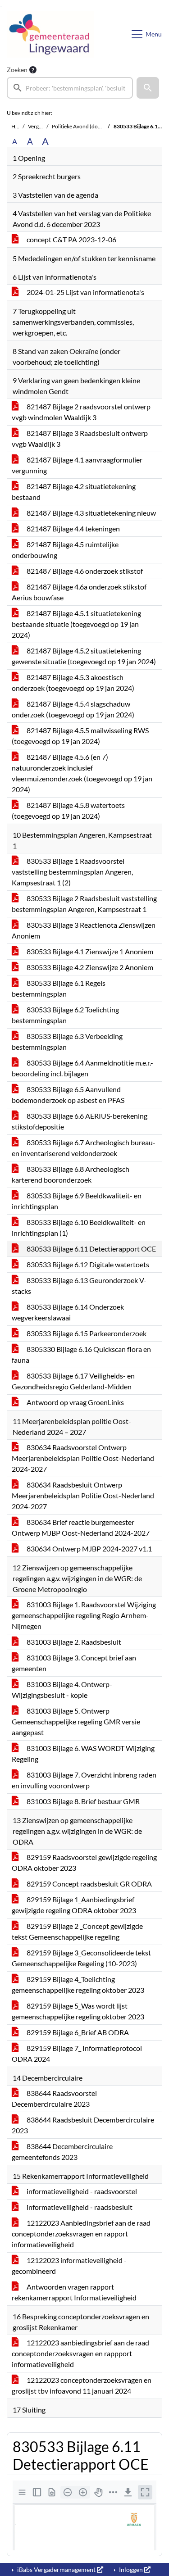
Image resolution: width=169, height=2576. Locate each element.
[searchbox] (70, 88)
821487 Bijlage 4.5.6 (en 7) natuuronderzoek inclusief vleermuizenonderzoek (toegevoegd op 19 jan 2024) (82, 773)
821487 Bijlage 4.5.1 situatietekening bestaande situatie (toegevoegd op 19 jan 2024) (76, 624)
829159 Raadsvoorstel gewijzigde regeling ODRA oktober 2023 (84, 1862)
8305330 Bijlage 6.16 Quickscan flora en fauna (81, 1354)
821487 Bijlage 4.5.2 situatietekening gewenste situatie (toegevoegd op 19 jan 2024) (84, 656)
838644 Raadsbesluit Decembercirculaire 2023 (83, 2125)
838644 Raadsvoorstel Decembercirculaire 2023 (54, 2098)
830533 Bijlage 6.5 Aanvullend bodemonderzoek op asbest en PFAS (68, 1095)
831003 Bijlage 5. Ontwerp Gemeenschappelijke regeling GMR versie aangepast (76, 1721)
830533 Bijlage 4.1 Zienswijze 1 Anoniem (89, 951)
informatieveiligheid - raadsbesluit (79, 2207)
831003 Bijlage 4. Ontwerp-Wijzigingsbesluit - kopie (62, 1689)
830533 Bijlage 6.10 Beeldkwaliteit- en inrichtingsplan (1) (79, 1227)
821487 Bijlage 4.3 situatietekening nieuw (91, 513)
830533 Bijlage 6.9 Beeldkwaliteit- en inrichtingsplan (77, 1201)
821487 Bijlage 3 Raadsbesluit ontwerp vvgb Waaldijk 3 (80, 438)
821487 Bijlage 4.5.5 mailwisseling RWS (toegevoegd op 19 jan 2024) (80, 736)
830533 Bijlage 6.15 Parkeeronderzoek (86, 1333)
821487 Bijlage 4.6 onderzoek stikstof (84, 571)
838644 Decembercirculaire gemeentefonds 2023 (62, 2152)
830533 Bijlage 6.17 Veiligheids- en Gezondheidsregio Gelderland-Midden (73, 1381)
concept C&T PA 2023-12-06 (71, 239)
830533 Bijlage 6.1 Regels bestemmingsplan (59, 988)
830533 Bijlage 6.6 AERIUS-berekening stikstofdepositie (80, 1121)
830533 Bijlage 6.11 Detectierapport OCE (91, 1249)
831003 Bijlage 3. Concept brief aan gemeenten (74, 1663)
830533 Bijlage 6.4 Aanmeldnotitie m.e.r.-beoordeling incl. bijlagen (82, 1068)
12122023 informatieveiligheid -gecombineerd (69, 2265)
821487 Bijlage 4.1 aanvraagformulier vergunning (77, 465)
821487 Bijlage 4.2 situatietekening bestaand (74, 492)
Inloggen (131, 2569)
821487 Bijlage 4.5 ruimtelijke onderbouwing (65, 550)
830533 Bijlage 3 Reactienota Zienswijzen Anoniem (84, 930)
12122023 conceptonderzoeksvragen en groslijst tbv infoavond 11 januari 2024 (82, 2385)
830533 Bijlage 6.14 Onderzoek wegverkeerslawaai (68, 1312)
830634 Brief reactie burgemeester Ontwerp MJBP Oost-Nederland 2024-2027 (81, 1527)
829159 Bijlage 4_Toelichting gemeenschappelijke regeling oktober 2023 (78, 1984)
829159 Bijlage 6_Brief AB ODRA (77, 2032)
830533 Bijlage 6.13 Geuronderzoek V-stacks (79, 1286)
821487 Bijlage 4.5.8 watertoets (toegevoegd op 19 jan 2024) (68, 810)
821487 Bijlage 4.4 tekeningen (73, 528)
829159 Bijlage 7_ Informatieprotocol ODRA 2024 (77, 2053)
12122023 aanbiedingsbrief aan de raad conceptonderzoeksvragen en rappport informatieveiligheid (80, 2353)
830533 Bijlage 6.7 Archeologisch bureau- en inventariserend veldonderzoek (84, 1148)
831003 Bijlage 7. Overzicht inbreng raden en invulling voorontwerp (84, 1780)
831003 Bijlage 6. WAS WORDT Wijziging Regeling (83, 1753)
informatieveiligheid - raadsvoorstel (81, 2191)
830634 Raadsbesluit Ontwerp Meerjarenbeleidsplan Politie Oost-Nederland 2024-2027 (83, 1495)
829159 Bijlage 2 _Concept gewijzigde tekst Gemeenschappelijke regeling (77, 1931)
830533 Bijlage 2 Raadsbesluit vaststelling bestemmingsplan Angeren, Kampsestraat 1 (84, 904)
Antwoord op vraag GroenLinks (75, 1402)
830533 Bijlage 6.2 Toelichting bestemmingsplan (65, 1015)
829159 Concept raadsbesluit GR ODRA (89, 1884)
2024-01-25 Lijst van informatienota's (85, 292)
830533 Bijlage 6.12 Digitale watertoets (87, 1264)
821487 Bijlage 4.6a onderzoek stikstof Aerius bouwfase (79, 592)
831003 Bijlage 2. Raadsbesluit (73, 1642)
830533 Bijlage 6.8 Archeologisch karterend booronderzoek (71, 1174)
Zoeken (17, 70)
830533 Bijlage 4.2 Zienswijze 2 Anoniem (89, 967)
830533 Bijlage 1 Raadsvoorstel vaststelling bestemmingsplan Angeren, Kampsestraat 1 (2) (72, 872)
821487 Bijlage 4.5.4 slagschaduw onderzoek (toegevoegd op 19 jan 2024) (73, 709)
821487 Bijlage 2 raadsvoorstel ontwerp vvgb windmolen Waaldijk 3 (81, 412)
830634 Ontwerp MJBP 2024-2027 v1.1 (89, 1549)
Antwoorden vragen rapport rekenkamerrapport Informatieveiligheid (74, 2292)
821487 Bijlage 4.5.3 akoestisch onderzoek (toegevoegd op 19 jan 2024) (73, 683)
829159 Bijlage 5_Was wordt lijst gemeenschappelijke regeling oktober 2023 (78, 2011)
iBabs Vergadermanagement (56, 2569)
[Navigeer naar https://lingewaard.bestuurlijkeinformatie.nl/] (50, 34)
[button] (148, 88)
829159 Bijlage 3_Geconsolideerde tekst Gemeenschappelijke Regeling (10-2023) (81, 1958)
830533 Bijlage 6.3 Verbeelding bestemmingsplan (67, 1041)
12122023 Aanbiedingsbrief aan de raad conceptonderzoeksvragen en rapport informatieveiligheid (81, 2234)
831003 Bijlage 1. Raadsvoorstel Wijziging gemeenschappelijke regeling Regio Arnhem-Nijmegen (84, 1615)
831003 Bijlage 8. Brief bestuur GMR (82, 1801)
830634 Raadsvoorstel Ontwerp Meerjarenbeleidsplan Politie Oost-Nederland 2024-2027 (83, 1458)
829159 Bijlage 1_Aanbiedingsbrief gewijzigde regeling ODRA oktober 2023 (74, 1905)
